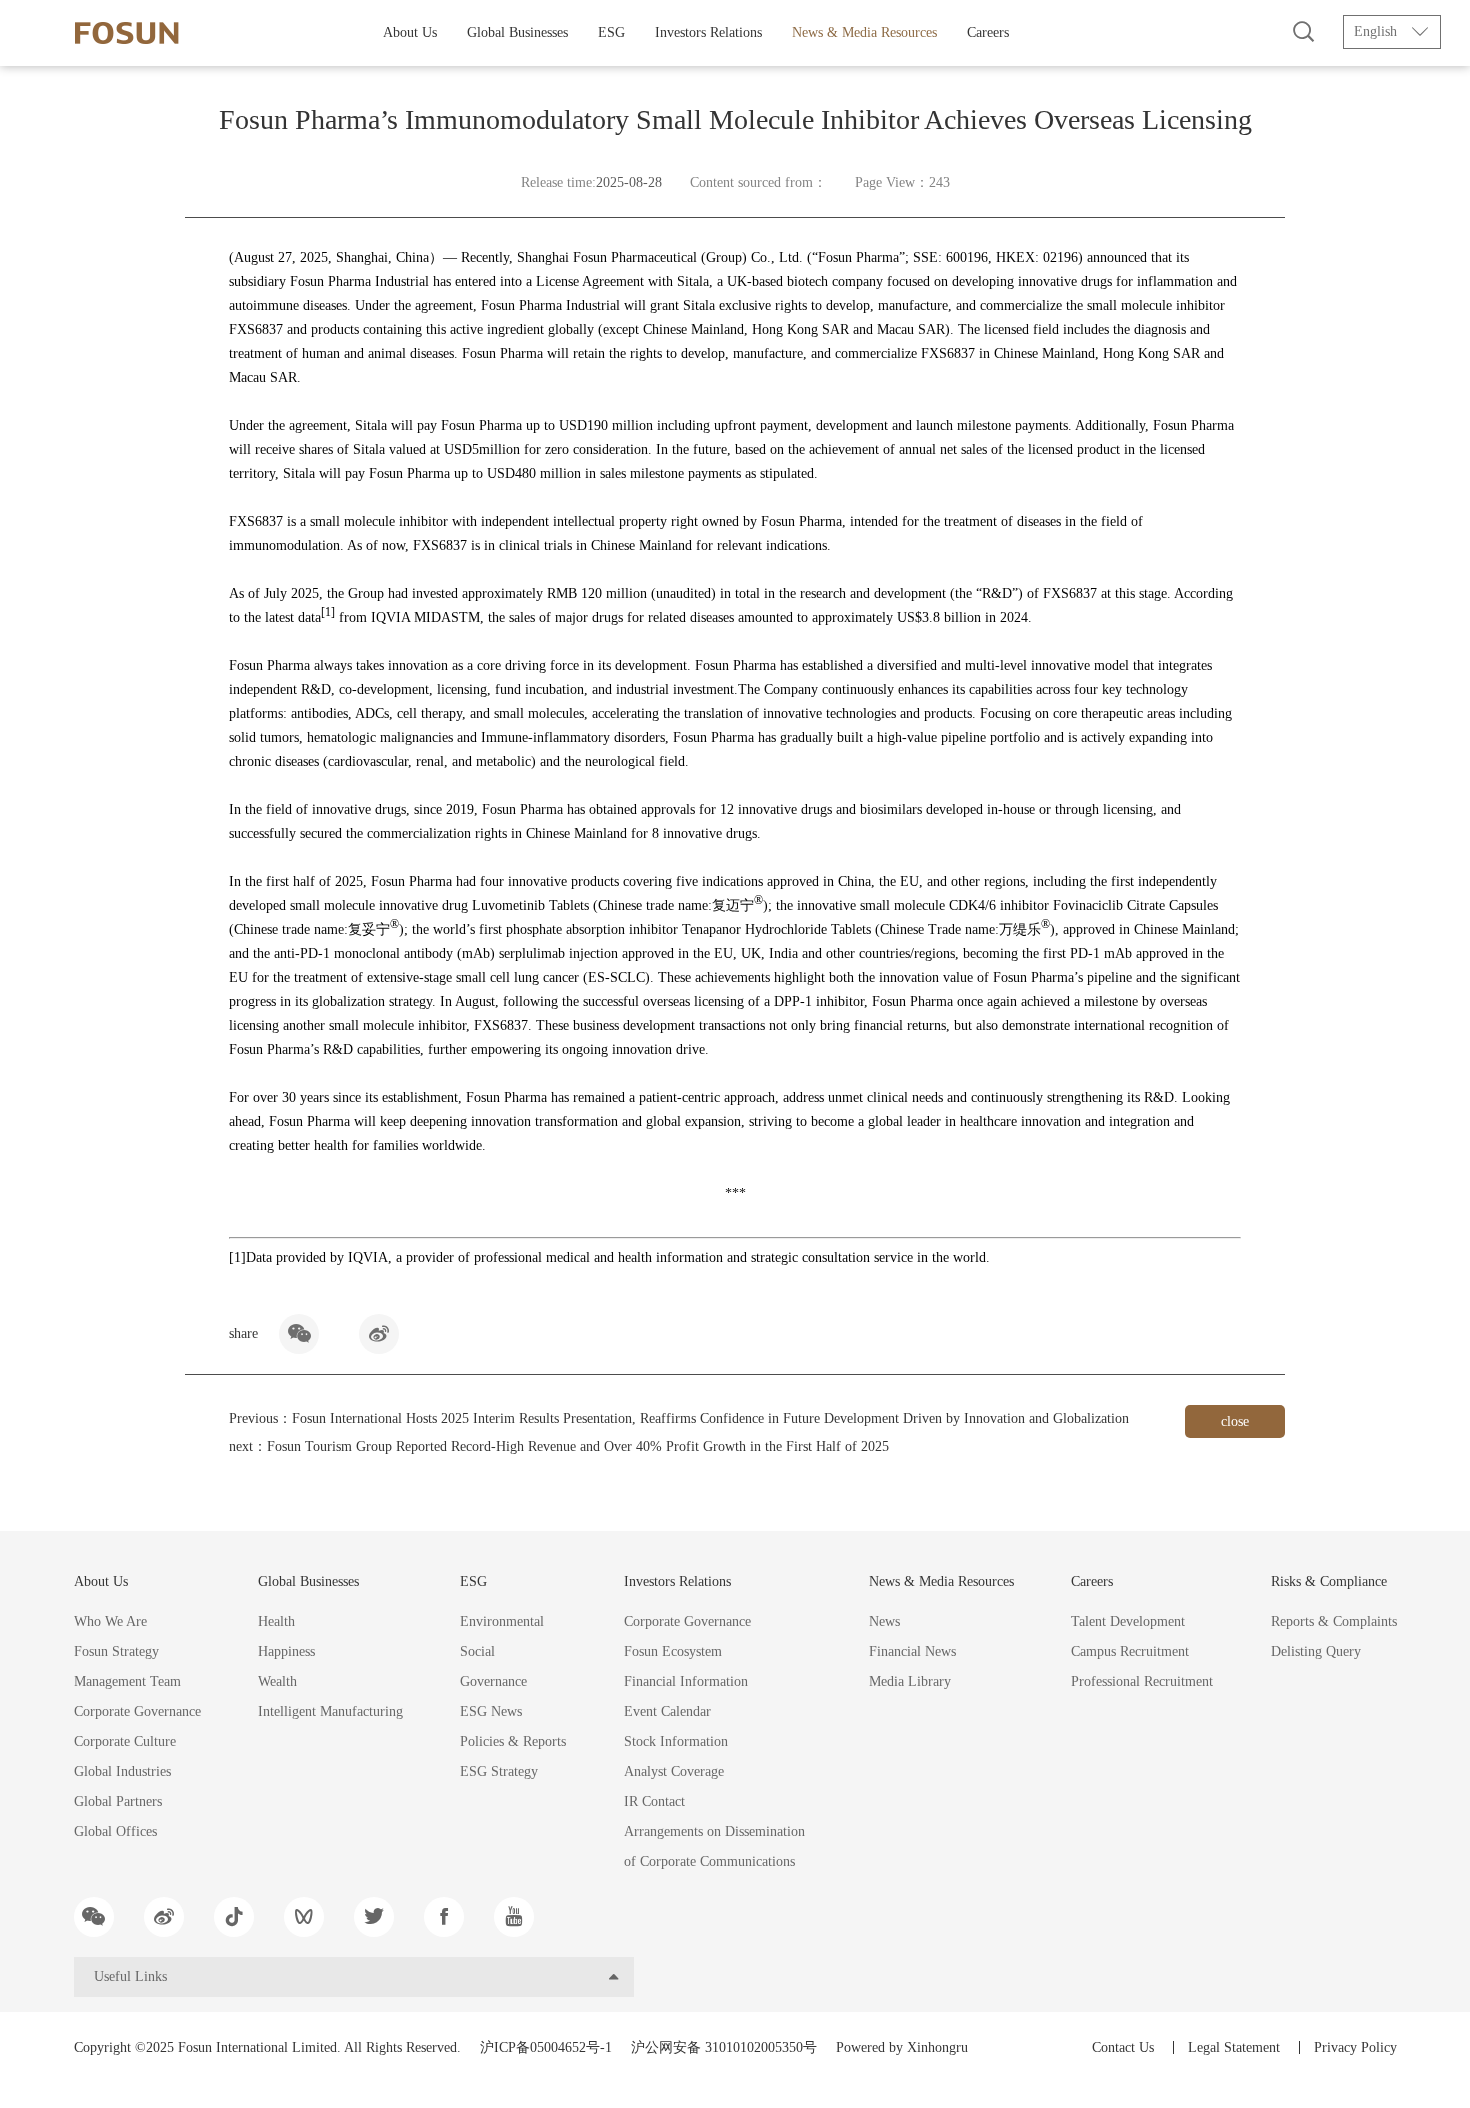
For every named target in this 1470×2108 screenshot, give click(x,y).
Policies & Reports (513, 1741)
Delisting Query (1316, 1651)
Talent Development (1128, 1621)
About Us (410, 32)
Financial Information (686, 1681)
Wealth (277, 1681)
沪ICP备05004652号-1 (546, 2047)
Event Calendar (667, 1711)
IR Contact (654, 1801)
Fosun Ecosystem (673, 1651)
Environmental (502, 1621)
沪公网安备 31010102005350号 (724, 2047)
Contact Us (1123, 2047)
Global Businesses (517, 32)
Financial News (912, 1651)
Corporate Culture (125, 1741)
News (884, 1621)
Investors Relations (708, 32)
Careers (988, 32)
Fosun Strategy (116, 1651)
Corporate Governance (137, 1711)
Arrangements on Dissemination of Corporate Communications (714, 1846)
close (1235, 1421)
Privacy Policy (1355, 2047)
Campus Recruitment (1130, 1651)
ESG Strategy (499, 1771)
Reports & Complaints (1334, 1621)
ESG (611, 32)
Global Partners (118, 1801)
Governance (493, 1681)
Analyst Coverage (674, 1771)
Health (276, 1621)
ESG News (491, 1711)
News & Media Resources (864, 32)
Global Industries (122, 1771)
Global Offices (115, 1831)
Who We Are (110, 1621)
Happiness (286, 1651)
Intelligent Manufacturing (330, 1711)
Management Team (127, 1681)
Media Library (910, 1681)
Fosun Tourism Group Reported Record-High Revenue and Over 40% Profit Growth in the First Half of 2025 (578, 1446)
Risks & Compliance (1329, 1581)
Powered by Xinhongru (902, 2047)
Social (477, 1651)
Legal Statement (1234, 2047)
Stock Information (676, 1741)
